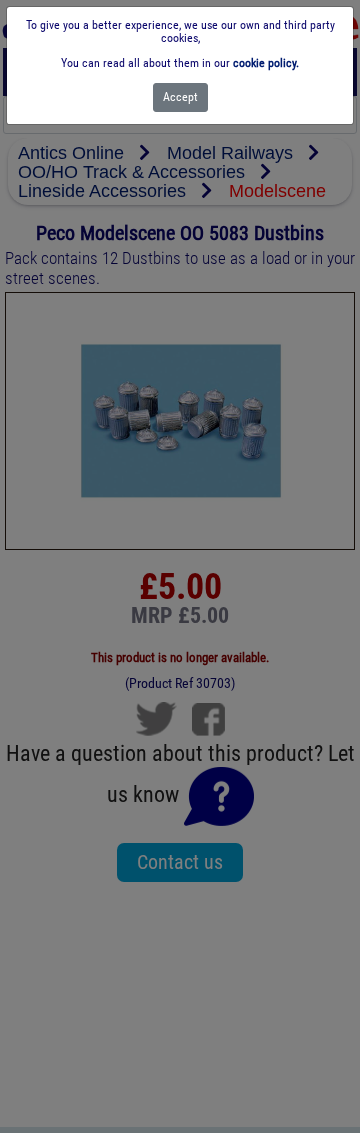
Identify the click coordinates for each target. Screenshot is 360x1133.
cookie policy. (266, 63)
